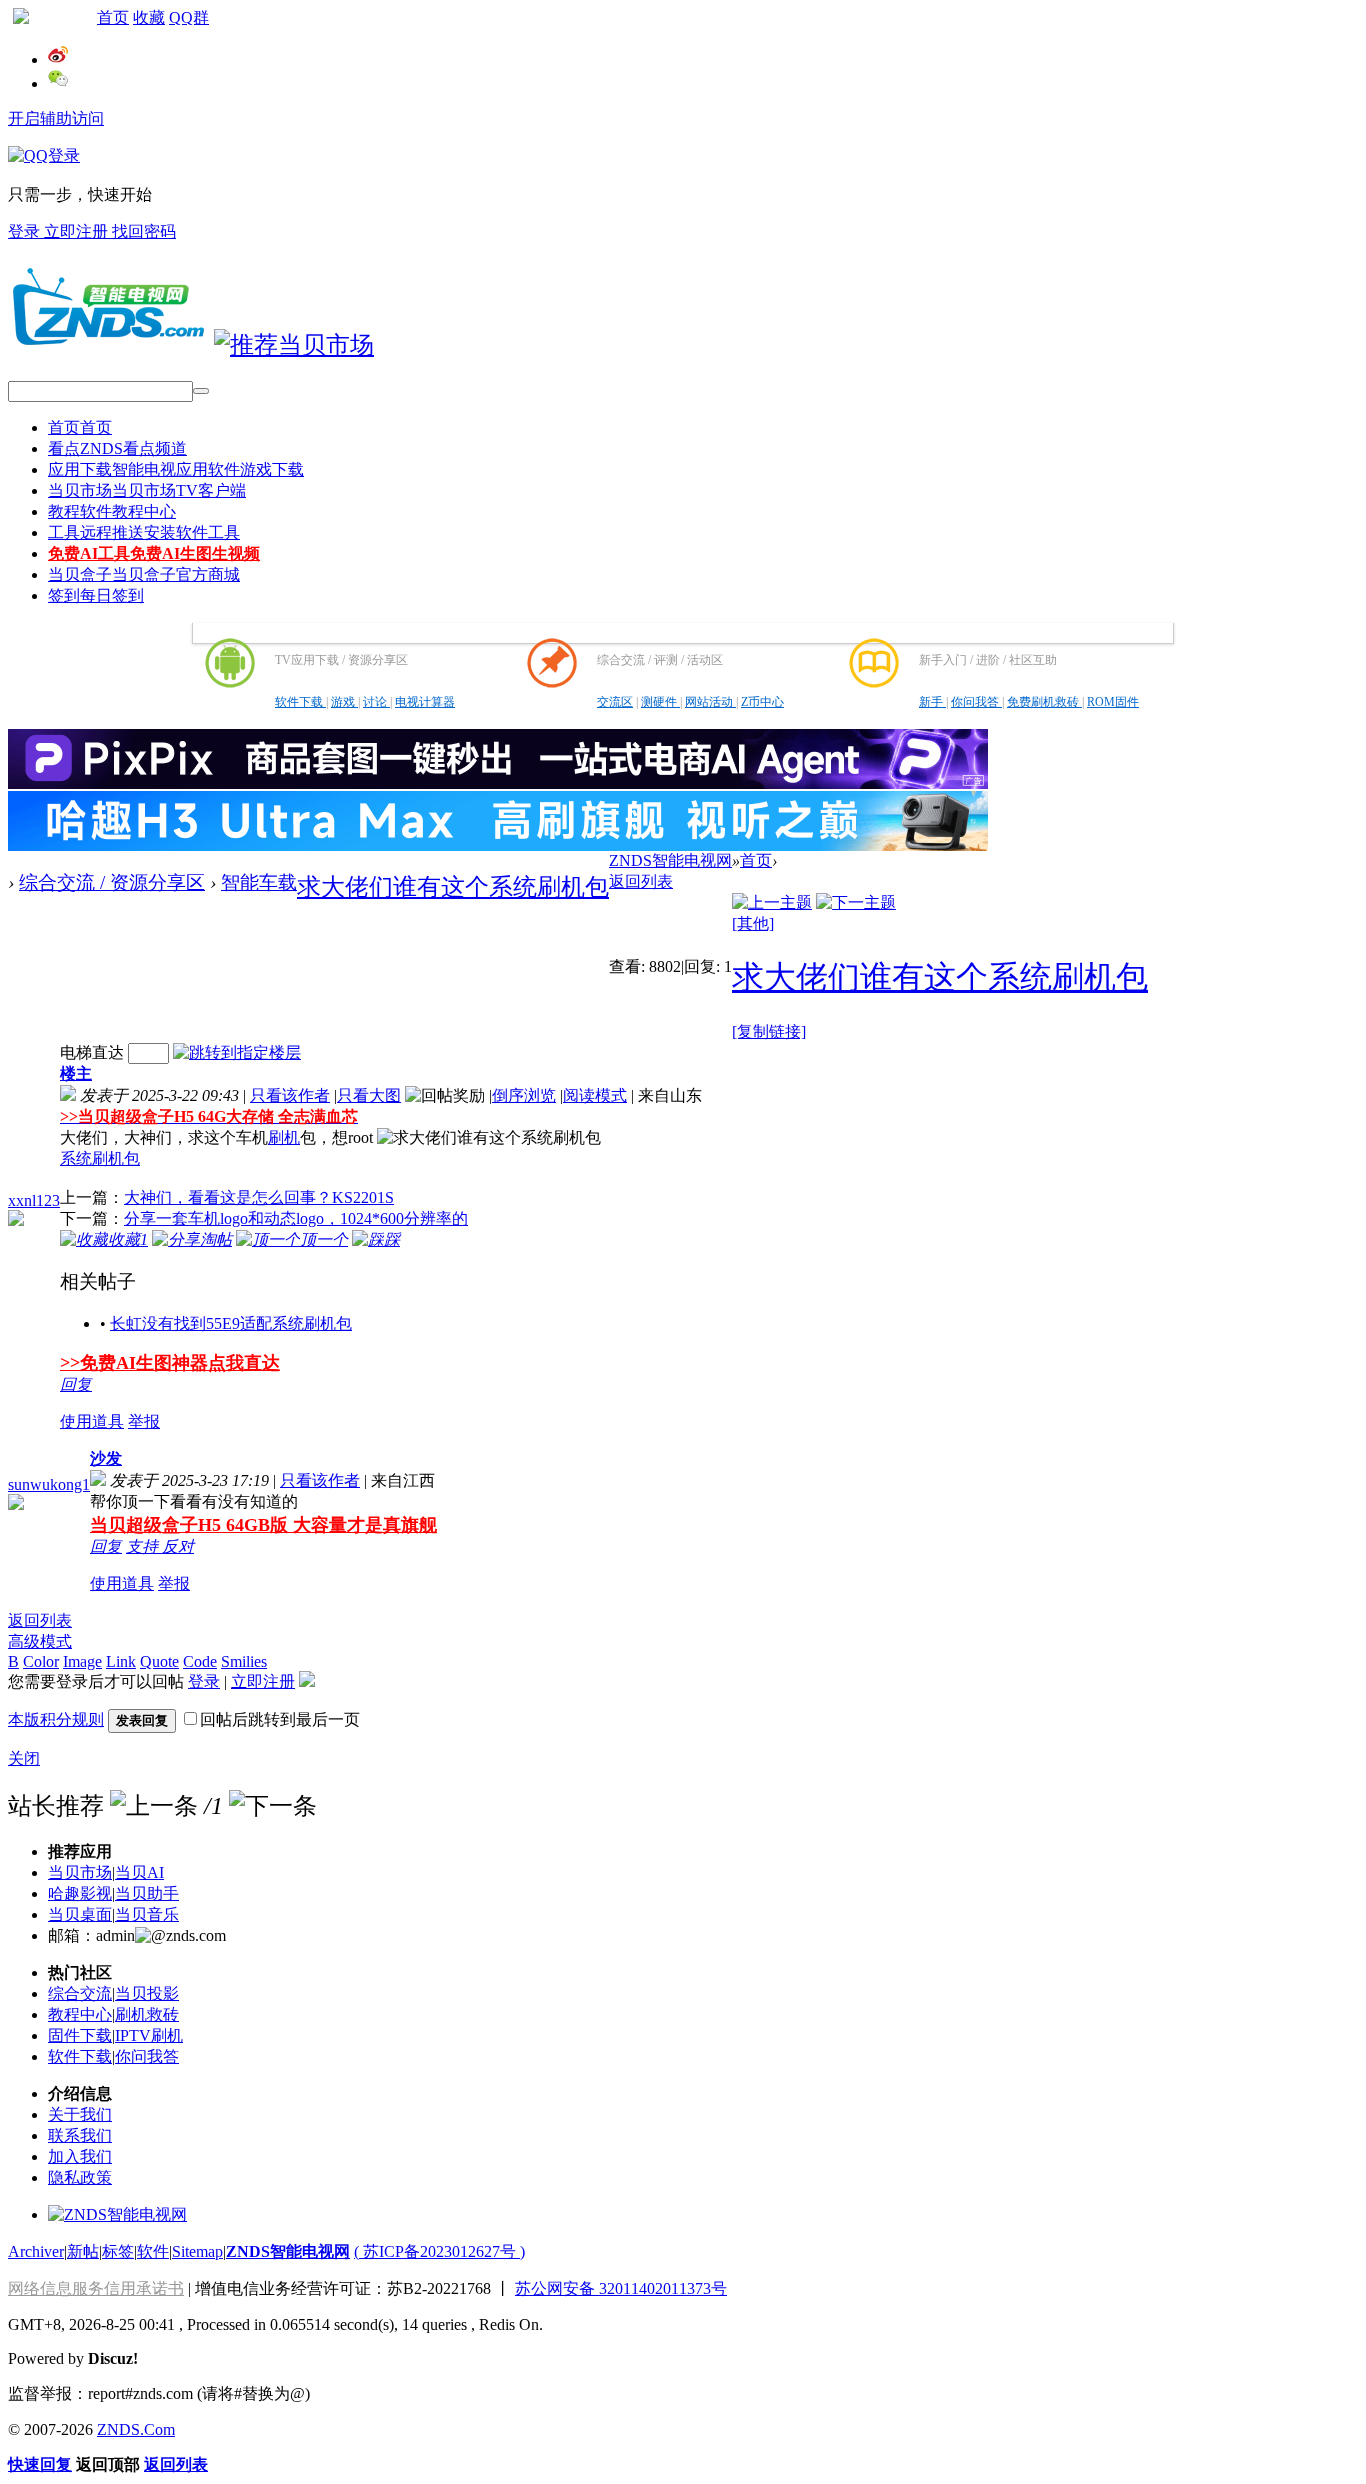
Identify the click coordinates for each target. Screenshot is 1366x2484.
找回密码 (144, 231)
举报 (144, 1421)
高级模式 (40, 1641)
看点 (117, 448)
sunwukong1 (49, 1484)
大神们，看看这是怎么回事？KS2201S (259, 1197)
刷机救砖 (147, 2014)
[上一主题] (772, 902)
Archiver (36, 2251)
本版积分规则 (56, 1719)
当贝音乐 (147, 1914)
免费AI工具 (154, 553)
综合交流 (80, 1993)
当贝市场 (147, 490)
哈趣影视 (80, 1893)
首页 (113, 17)
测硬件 (660, 702)
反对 (178, 1546)
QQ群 (189, 17)
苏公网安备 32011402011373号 (621, 2288)
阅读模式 (595, 1095)
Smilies (244, 1661)
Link (121, 1661)
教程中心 (80, 2014)
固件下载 (80, 2035)
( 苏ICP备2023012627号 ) (439, 2251)
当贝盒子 (144, 574)
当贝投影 (147, 1993)
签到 (96, 595)
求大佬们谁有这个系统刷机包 (453, 887)
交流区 (615, 702)
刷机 (284, 1137)
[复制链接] (769, 1031)
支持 (144, 1546)
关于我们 (80, 2114)
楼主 (76, 1073)
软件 (153, 2251)
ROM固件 (1113, 702)
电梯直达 (92, 1052)
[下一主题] (856, 902)
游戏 (344, 702)
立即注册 (78, 231)
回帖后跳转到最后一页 (280, 1719)
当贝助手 (147, 1893)
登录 (26, 231)
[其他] (753, 923)
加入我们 (80, 2156)
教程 (112, 511)
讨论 (376, 702)
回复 (76, 1384)
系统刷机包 (100, 1158)
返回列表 (641, 881)
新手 (932, 702)
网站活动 (710, 702)
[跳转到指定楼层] (237, 1052)
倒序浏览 (524, 1095)
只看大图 (369, 1095)
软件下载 (300, 702)
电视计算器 (425, 702)
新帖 (83, 2251)
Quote (159, 1661)
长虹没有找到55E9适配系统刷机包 (231, 1323)
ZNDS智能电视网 (670, 860)
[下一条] (273, 1806)
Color (41, 1661)
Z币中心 (762, 702)
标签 (118, 2251)
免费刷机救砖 (1044, 702)
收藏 (149, 17)
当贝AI (139, 1872)
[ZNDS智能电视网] (108, 345)
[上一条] (154, 1806)
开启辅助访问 (56, 118)
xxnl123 (34, 1200)
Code (200, 1661)
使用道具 (92, 1421)
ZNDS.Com (136, 2429)
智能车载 (259, 882)
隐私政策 (80, 2177)
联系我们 (80, 2135)
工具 (144, 532)
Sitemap (197, 2251)
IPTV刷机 (149, 2035)
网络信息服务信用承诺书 (96, 2288)
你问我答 (976, 702)
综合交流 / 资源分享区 (112, 882)
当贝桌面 (80, 1914)
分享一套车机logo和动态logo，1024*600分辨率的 (296, 1218)
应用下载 (176, 469)
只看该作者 (290, 1095)
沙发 (106, 1458)
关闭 (24, 1758)
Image (82, 1661)
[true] (201, 391)
